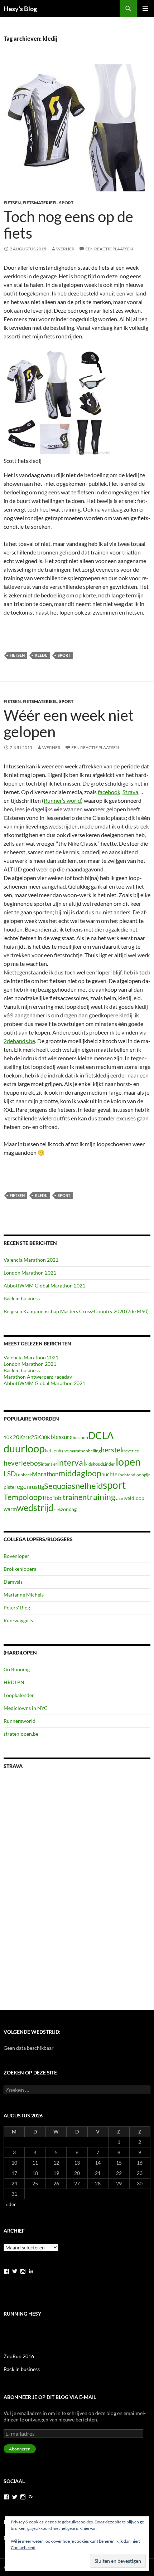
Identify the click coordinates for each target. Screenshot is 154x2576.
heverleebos (22, 1463)
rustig (37, 1487)
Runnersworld (20, 1721)
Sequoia (58, 1486)
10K (8, 1437)
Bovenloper (16, 1556)
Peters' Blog (17, 1607)
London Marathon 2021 (30, 1273)
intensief (49, 1464)
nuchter (110, 1474)
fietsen (17, 655)
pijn (147, 1475)
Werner (65, 249)
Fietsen (12, 203)
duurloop (24, 1448)
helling (94, 1451)
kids (89, 1464)
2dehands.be (19, 1041)
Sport (66, 203)
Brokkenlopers (20, 1569)
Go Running (17, 1669)
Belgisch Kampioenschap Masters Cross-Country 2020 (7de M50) (76, 1311)
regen (22, 1487)
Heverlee (131, 1451)
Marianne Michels (24, 1595)
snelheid (87, 1485)
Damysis (13, 1582)
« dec (11, 2204)
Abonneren (20, 2449)
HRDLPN (14, 1682)
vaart (120, 1498)
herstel (111, 1450)
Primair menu (145, 9)
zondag (69, 1509)
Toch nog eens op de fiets (68, 225)
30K (46, 1437)
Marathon (45, 1474)
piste (9, 1487)
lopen (128, 1462)
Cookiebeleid (23, 2548)
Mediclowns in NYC (26, 1708)
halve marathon (73, 1451)
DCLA (101, 1436)
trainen (75, 1497)
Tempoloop (23, 1497)
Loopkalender (19, 1695)
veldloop (135, 1498)
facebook (109, 792)
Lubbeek (24, 1475)
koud (98, 1464)
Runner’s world (62, 800)
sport (64, 655)
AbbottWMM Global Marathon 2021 (44, 1285)
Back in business (22, 1298)
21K (27, 1438)
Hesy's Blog (20, 9)
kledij (41, 655)
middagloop (80, 1473)
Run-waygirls (18, 1620)
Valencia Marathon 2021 (31, 1260)
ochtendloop (132, 1475)
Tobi (57, 1498)
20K (18, 1437)
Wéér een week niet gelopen (69, 723)
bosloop (80, 1438)
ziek (57, 1509)
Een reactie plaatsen (109, 249)
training (101, 1497)
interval (71, 1462)
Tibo (47, 1498)
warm (10, 1509)
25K (36, 1437)
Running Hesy (22, 2314)
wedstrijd (35, 1508)
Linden (109, 1464)
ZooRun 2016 (19, 2356)
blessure (62, 1437)
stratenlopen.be (21, 1734)
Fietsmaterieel (40, 203)
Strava (130, 792)
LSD (10, 1474)
